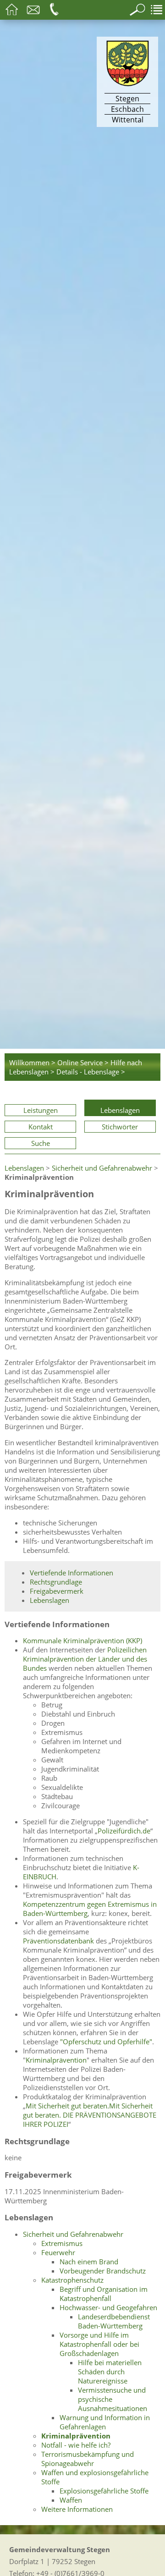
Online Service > (83, 1062)
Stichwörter (120, 1127)
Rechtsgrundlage (56, 1582)
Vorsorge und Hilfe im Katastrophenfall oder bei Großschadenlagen (99, 2344)
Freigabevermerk (57, 1591)
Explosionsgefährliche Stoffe (104, 2491)
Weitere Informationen (77, 2509)
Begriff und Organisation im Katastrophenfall (104, 2294)
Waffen (71, 2500)
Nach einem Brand (89, 2262)
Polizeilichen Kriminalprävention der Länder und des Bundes (85, 1659)
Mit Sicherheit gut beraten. (67, 2106)
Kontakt (41, 1127)
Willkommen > (32, 1062)
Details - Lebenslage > (91, 1072)
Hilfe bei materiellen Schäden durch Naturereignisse (110, 2372)
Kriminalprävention (56, 2060)
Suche (41, 1143)
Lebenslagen (120, 1110)
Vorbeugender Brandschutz (103, 2271)
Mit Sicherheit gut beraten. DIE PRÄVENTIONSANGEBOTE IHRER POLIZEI (90, 2115)
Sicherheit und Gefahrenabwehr (102, 1168)
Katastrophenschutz (72, 2280)
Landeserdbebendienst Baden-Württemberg (114, 2321)
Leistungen (41, 1110)
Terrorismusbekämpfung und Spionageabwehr (88, 2459)
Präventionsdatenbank (58, 1941)
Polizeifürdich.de (124, 1831)
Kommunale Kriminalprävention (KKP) (82, 1640)
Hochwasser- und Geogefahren (108, 2307)
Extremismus (62, 2243)
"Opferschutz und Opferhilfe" (106, 2042)
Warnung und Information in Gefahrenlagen (105, 2422)
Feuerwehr (58, 2252)
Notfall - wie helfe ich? (76, 2445)
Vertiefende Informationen (71, 1573)
